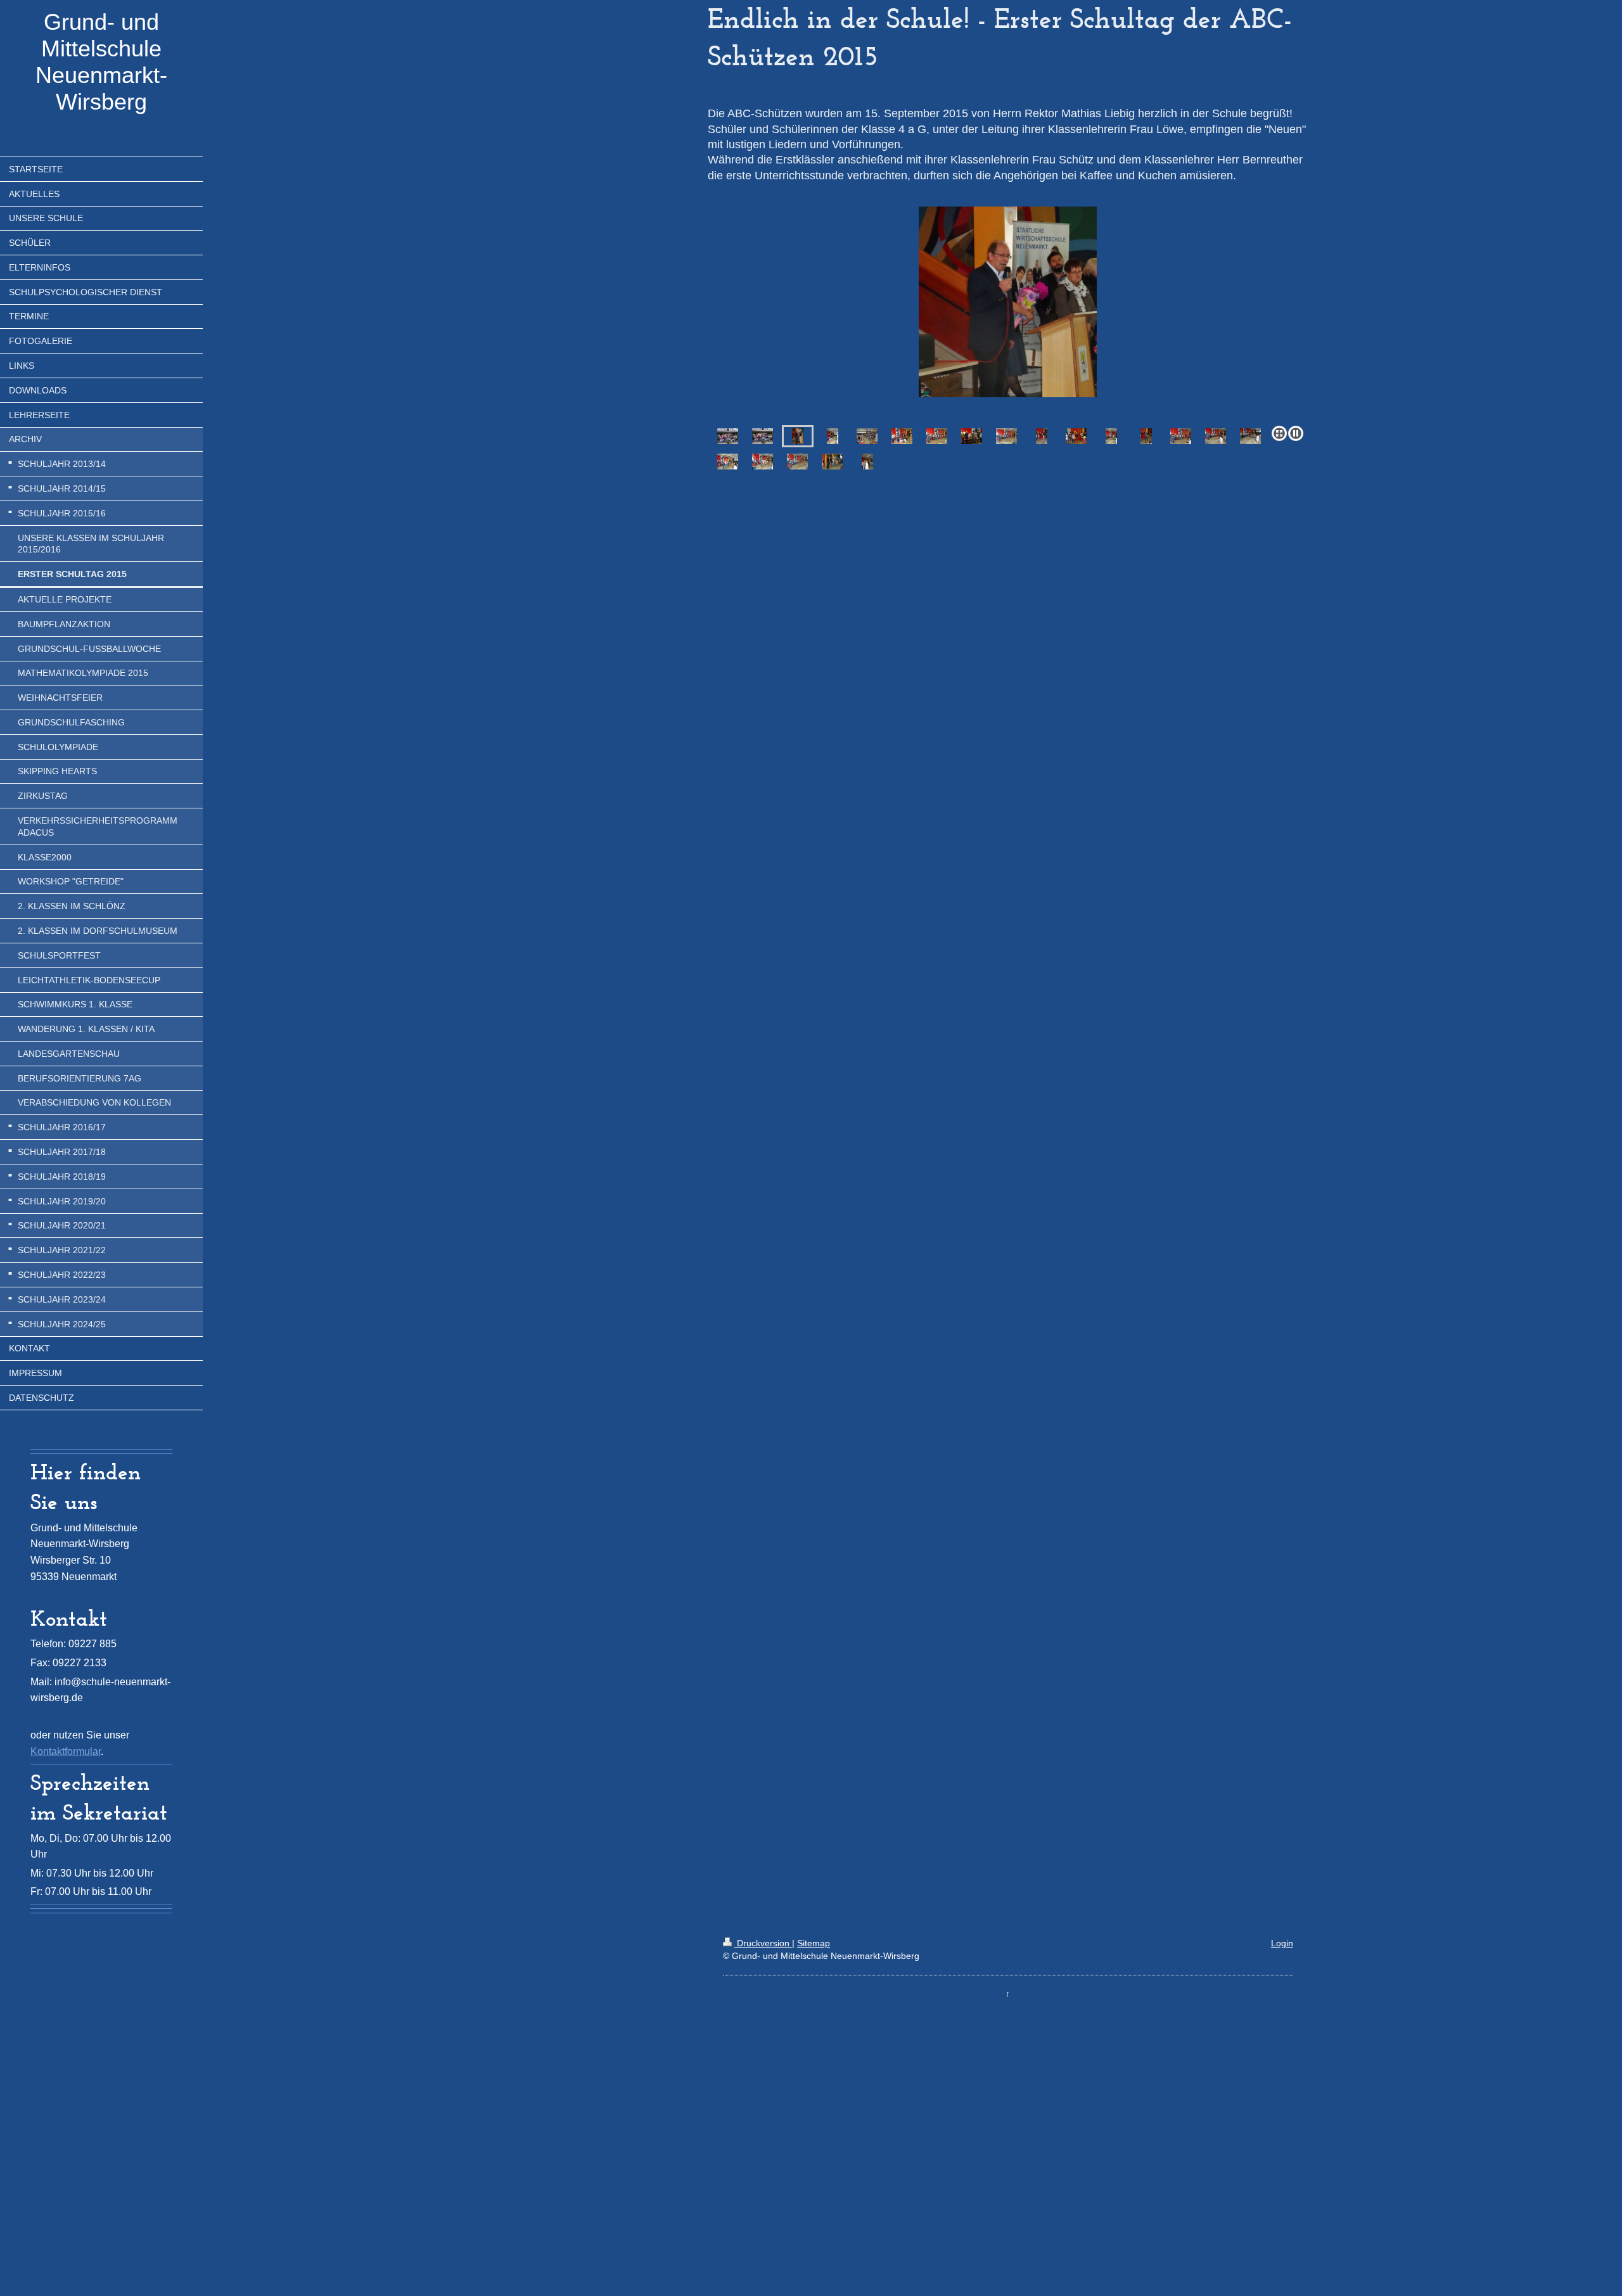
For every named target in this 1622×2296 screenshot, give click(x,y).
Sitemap (814, 1943)
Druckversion (763, 1943)
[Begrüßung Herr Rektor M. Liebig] (1008, 302)
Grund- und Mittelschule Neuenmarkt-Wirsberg (101, 62)
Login (1282, 1943)
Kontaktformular (66, 1751)
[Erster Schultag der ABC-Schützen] (728, 436)
